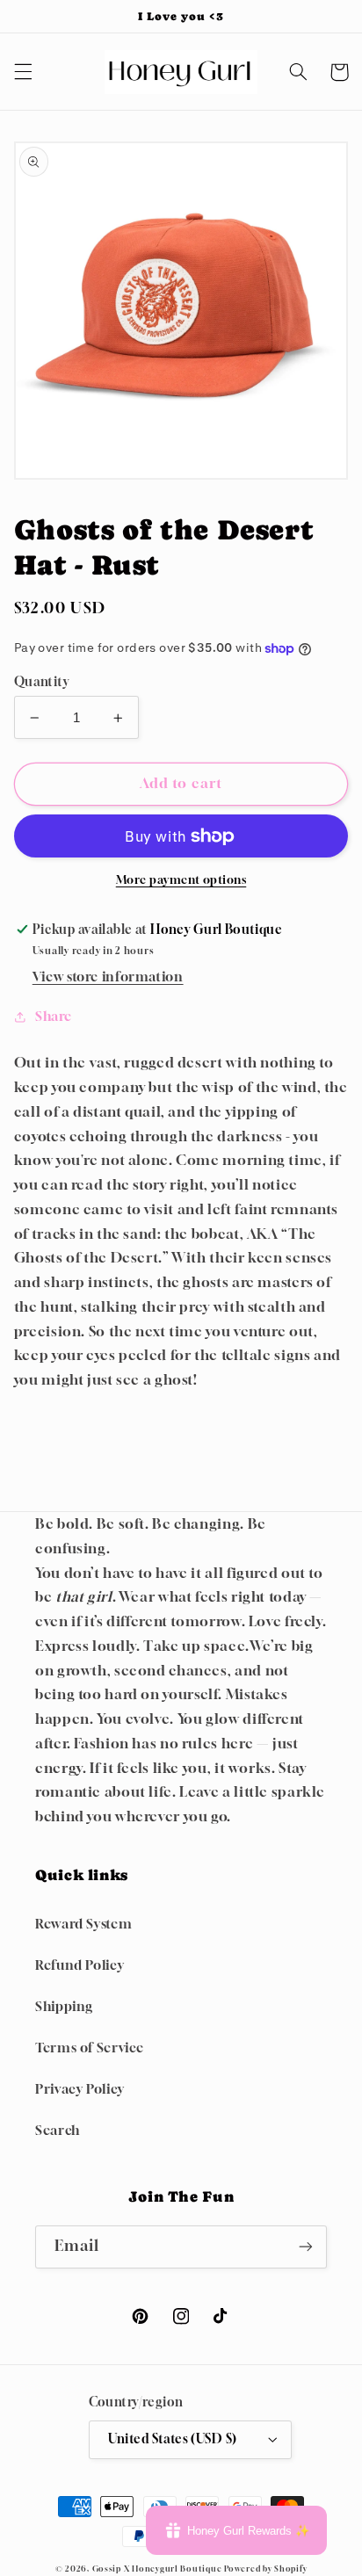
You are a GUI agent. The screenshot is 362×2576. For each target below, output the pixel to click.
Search (58, 2130)
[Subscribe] (306, 2247)
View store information (108, 977)
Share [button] (54, 1016)
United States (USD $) (173, 2439)
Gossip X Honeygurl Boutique (159, 2569)
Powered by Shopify (265, 2569)
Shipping (64, 2006)
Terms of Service (90, 2048)
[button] (23, 72)
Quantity (41, 682)
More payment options (181, 880)
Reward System (83, 1924)
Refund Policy (80, 1965)
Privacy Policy (80, 2089)
